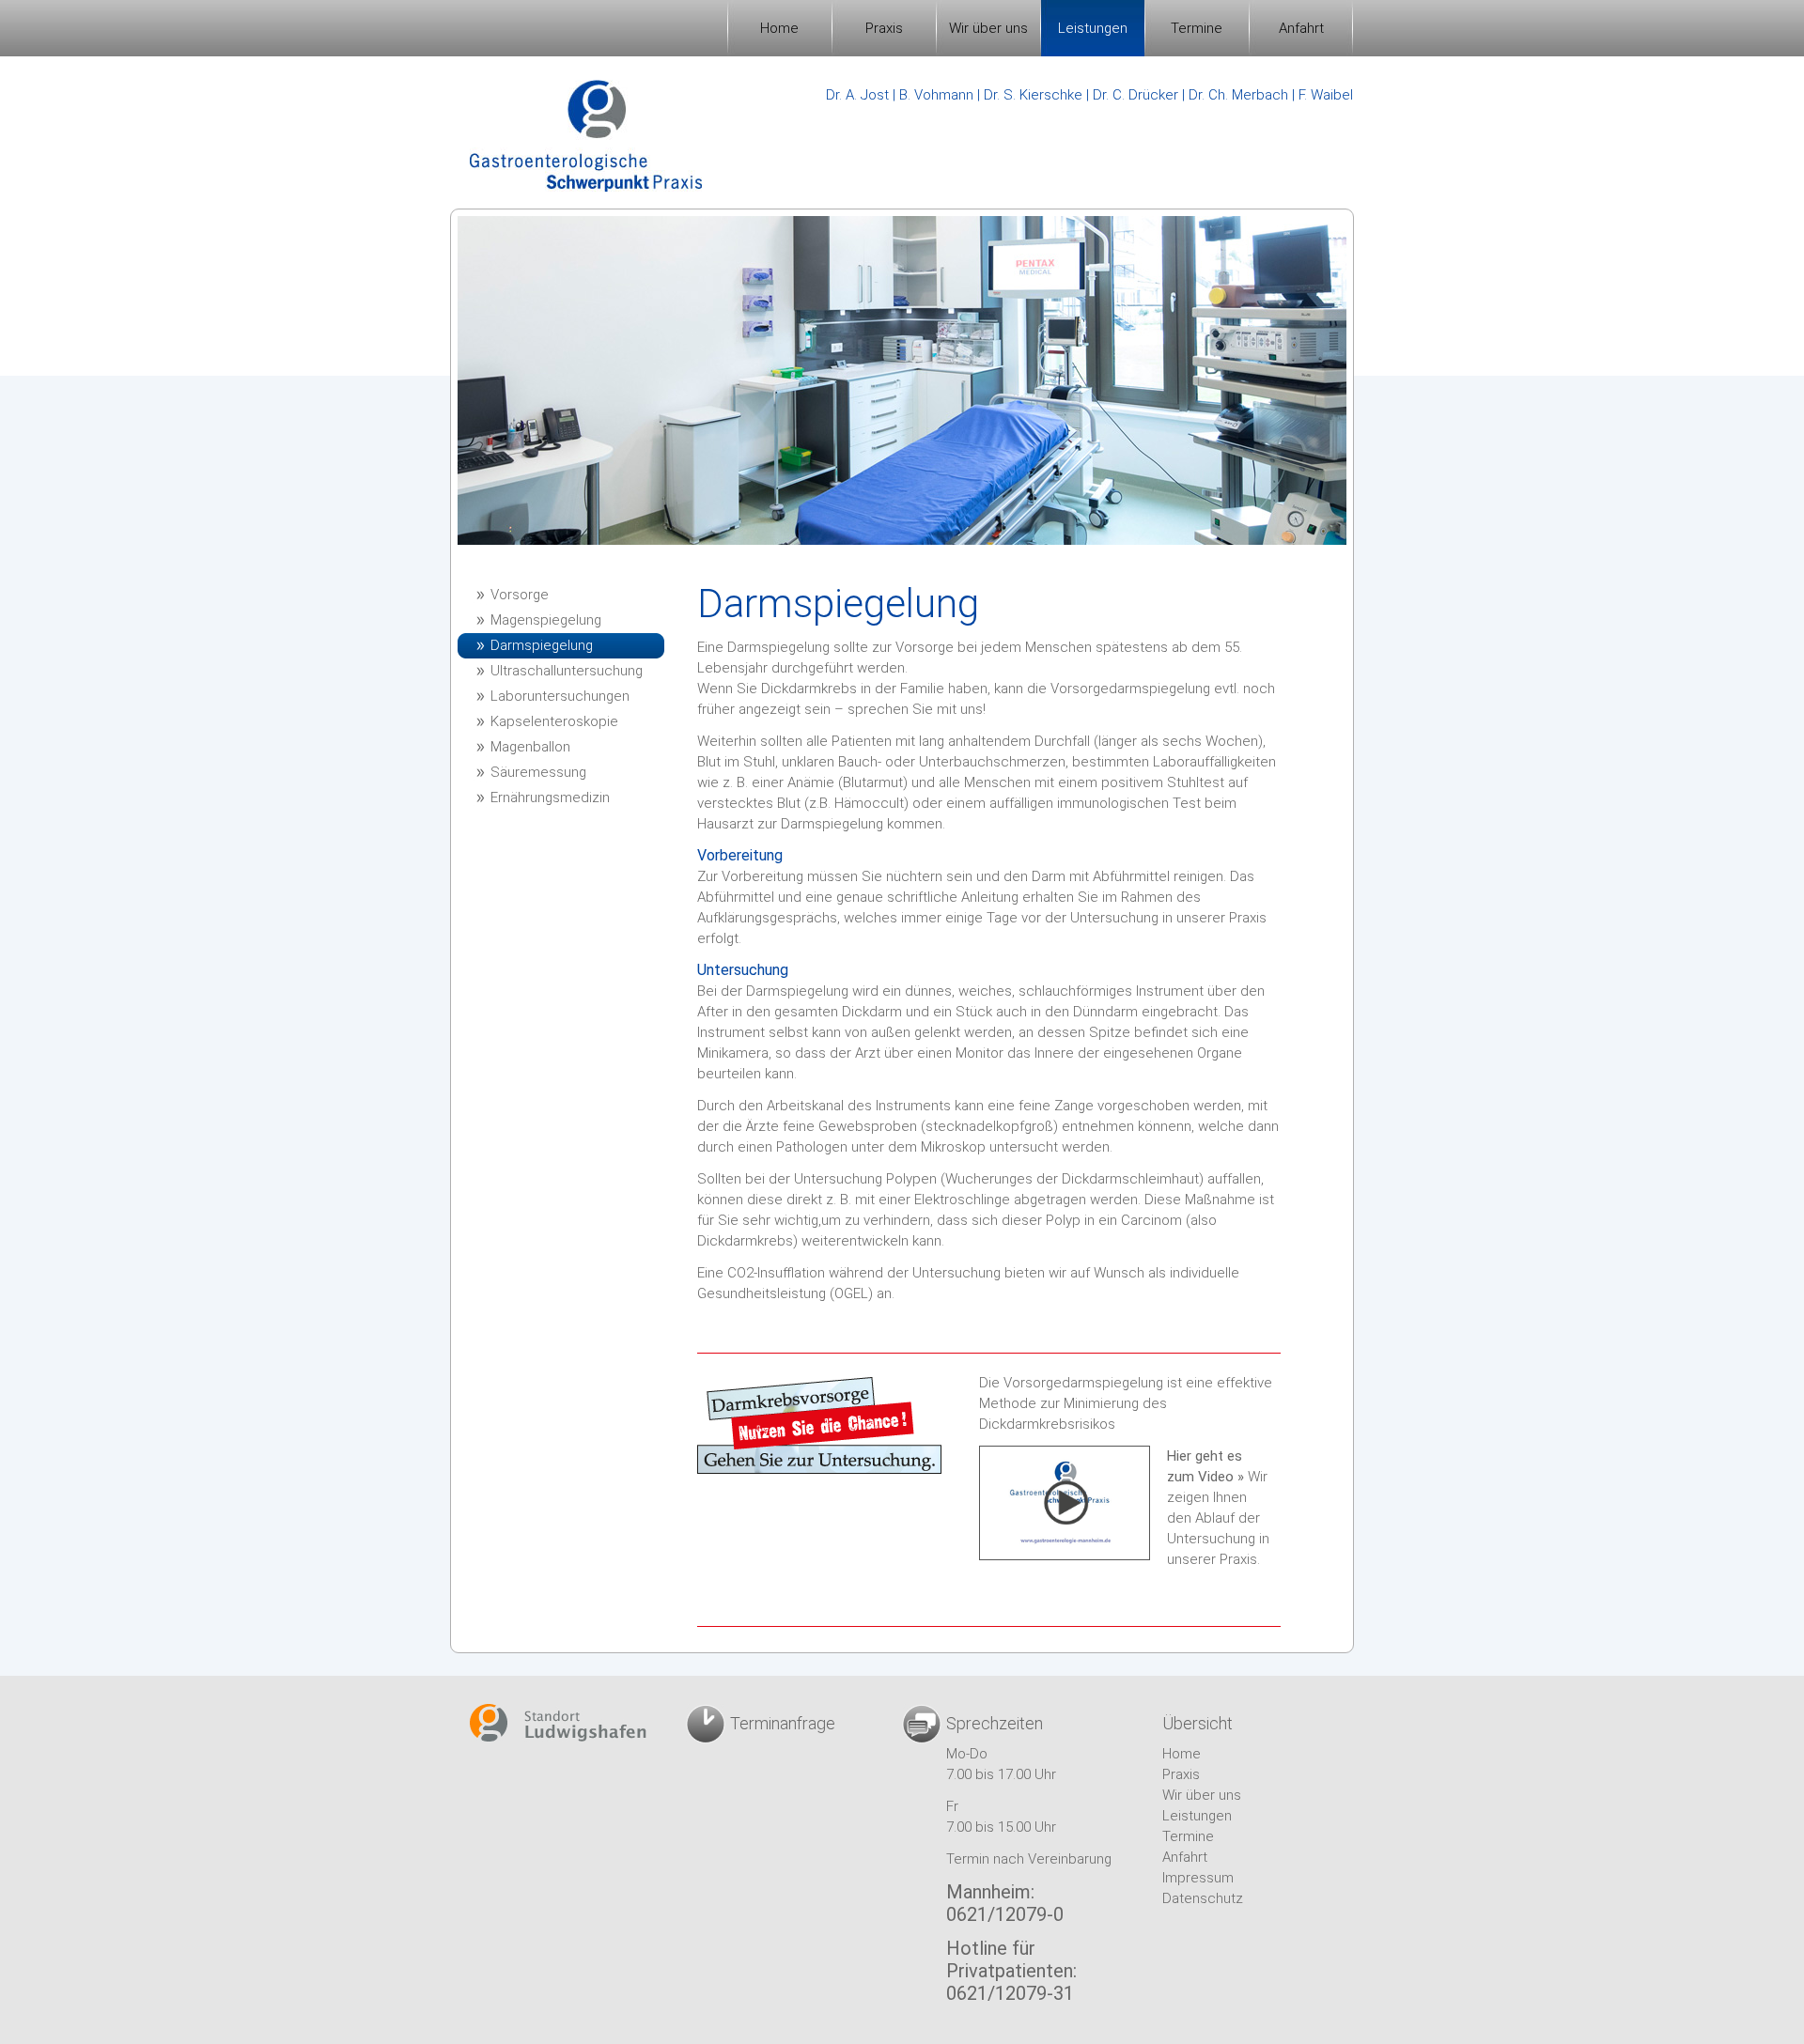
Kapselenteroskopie (554, 721)
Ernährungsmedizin (550, 797)
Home (779, 28)
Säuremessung (538, 772)
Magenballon (530, 747)
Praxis (884, 28)
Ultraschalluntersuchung (567, 671)
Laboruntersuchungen (560, 696)
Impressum (1198, 1878)
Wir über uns (988, 28)
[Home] (586, 136)
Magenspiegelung (546, 620)
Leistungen (1093, 28)
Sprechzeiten (995, 1723)
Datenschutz (1203, 1898)
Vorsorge (520, 595)
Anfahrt (1301, 28)
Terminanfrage (783, 1723)
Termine (1197, 28)
